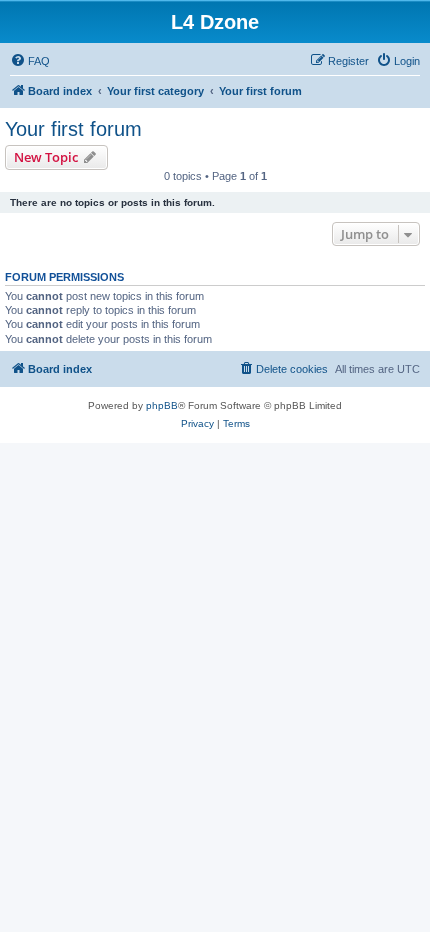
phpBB (162, 405)
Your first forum (73, 129)
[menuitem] (30, 61)
